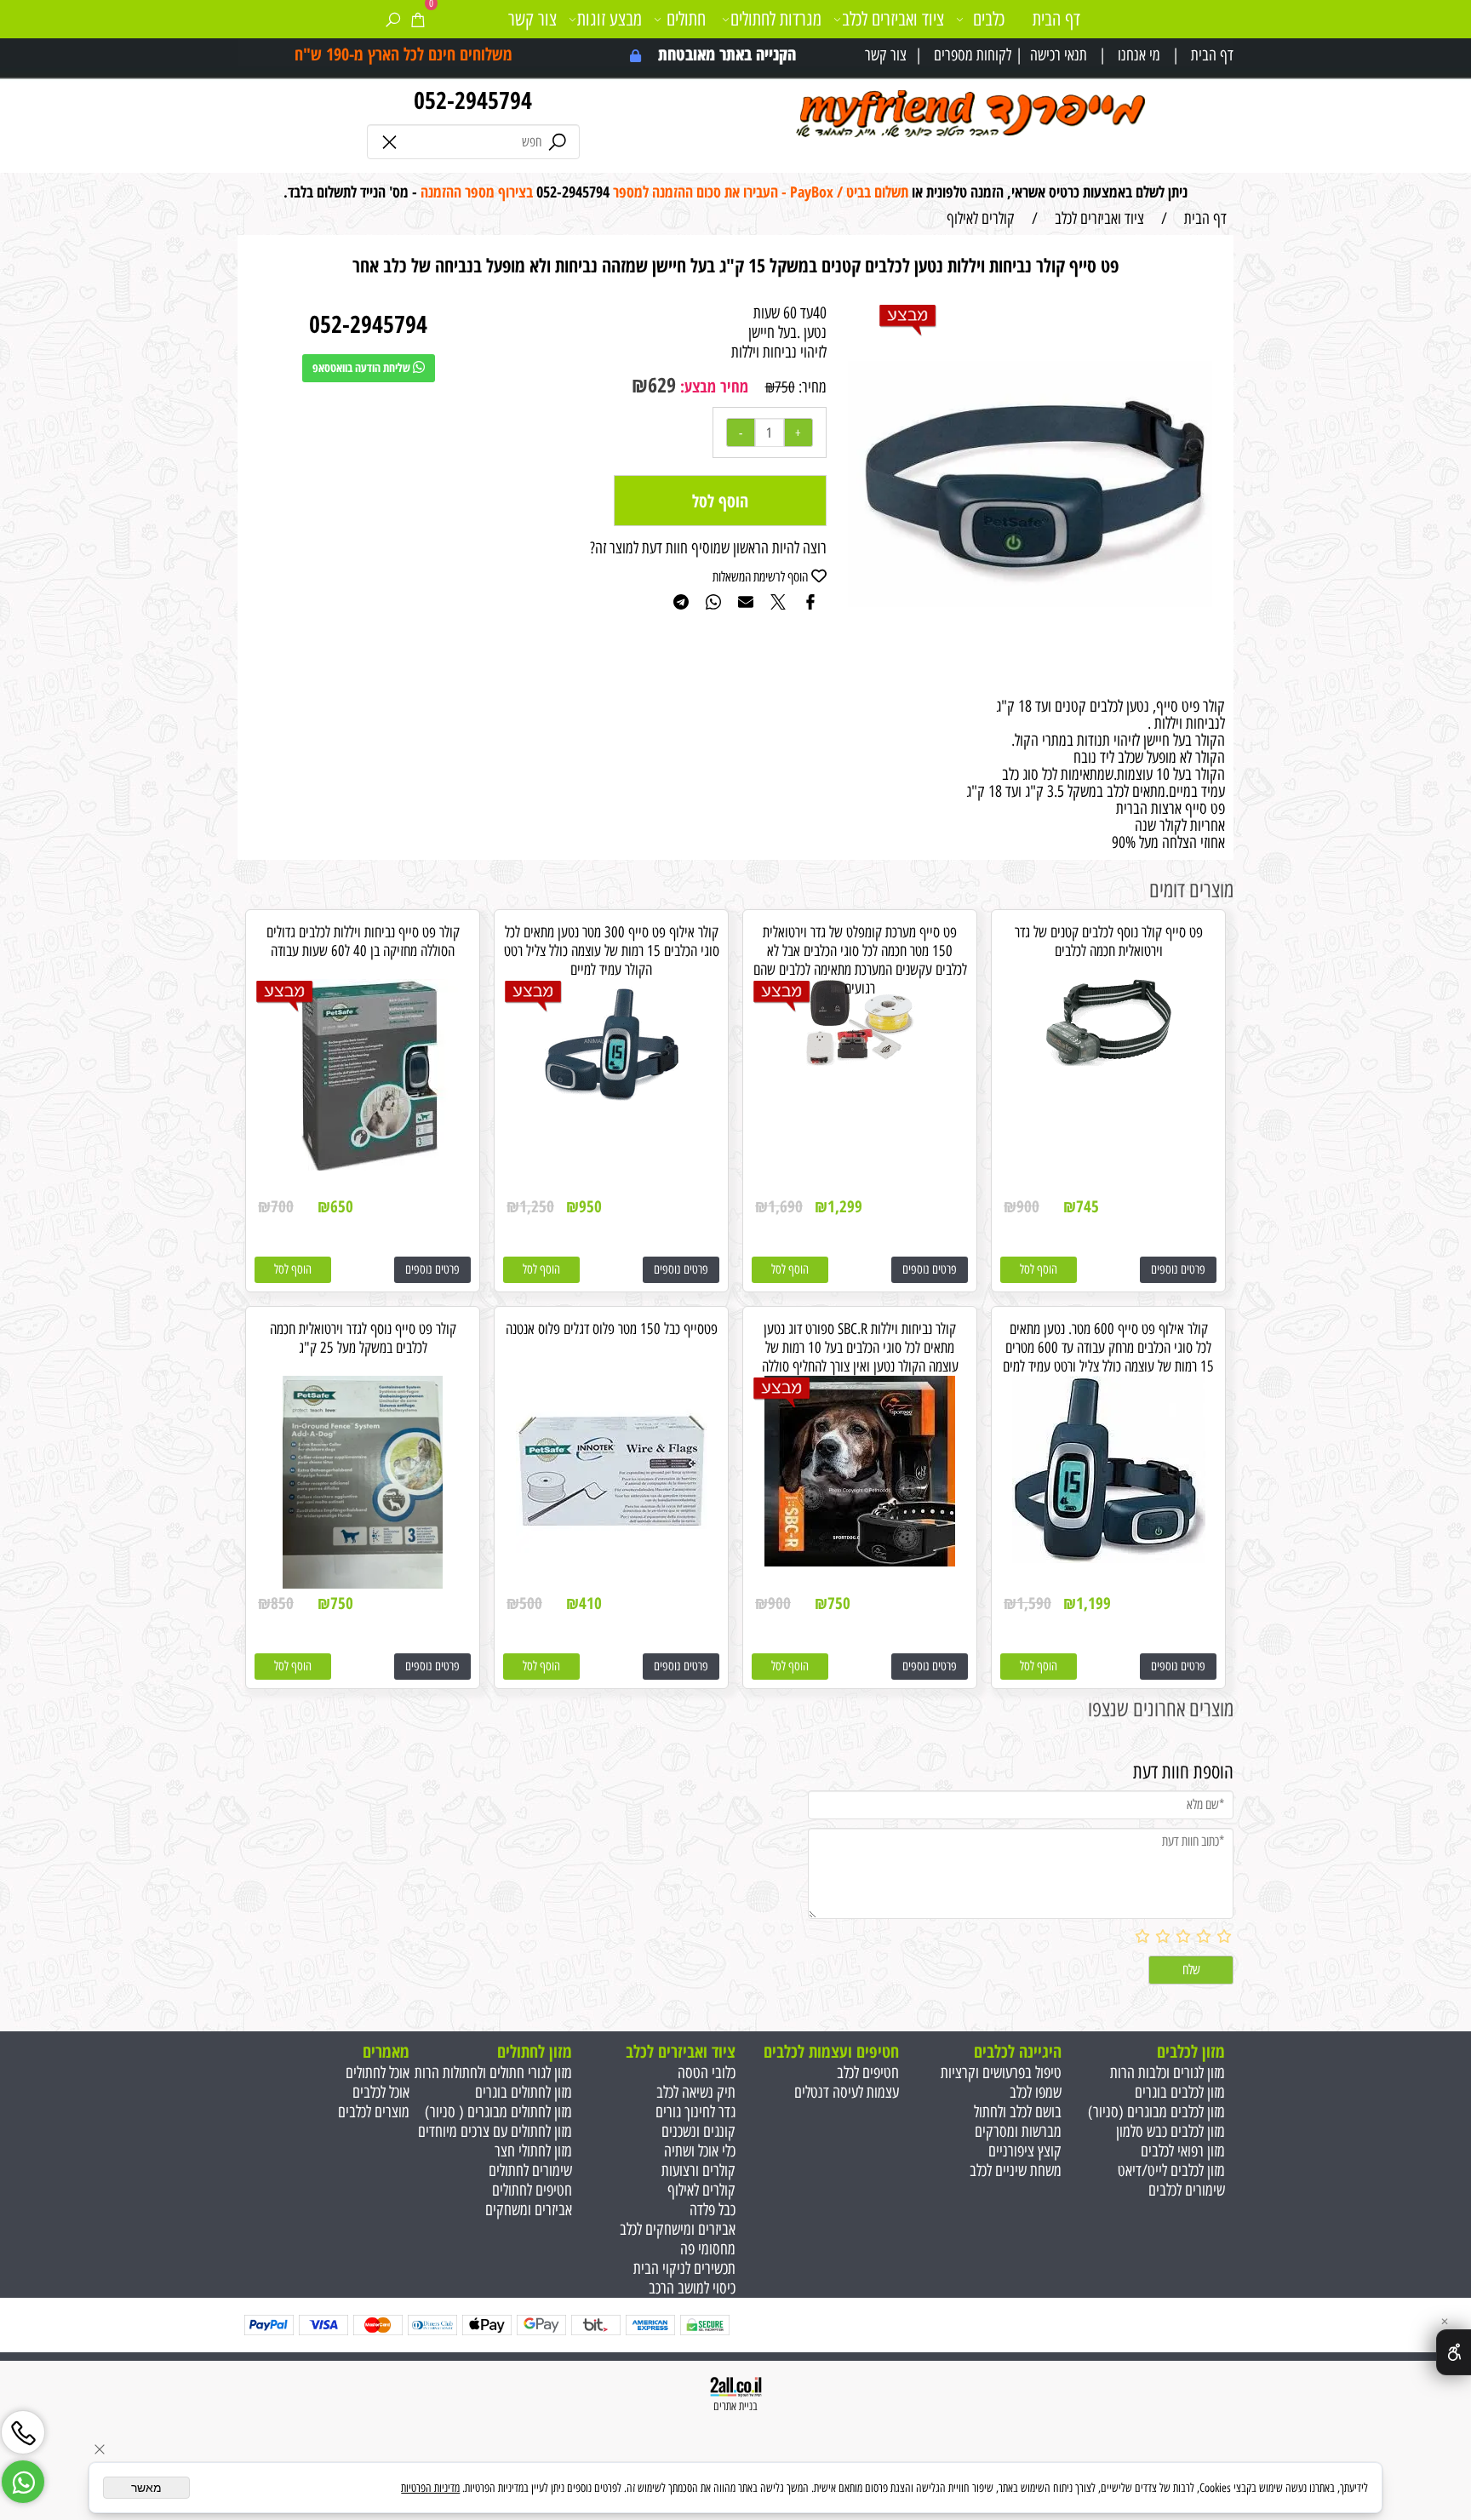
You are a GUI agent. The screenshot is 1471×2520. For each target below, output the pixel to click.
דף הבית (1212, 55)
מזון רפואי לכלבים (1183, 2151)
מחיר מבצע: (712, 387)
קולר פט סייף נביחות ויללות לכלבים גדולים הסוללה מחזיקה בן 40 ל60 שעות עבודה (363, 942)
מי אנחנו (1139, 55)
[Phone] (23, 2427)
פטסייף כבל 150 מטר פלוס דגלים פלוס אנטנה (612, 1329)
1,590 (1034, 1603)
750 (785, 387)
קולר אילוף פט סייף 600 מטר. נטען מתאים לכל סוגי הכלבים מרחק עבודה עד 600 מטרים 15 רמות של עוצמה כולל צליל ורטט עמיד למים (1108, 1348)
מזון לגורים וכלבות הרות (1168, 2073)
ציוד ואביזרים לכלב (893, 19)
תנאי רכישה (1059, 55)
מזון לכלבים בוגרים (1180, 2092)
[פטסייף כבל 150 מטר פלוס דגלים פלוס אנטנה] (612, 1562)
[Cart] (418, 19)
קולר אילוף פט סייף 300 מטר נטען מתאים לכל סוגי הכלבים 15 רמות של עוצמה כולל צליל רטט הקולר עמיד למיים (612, 951)
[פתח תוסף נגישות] (1454, 2352)
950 (590, 1206)
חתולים (686, 19)
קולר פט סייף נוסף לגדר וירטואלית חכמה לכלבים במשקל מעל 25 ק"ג (363, 1338)
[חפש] (393, 19)
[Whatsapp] (23, 2477)
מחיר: (811, 387)
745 (1088, 1206)
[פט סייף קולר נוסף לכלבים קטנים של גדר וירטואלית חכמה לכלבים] (1108, 1060)
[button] (1039, 1270)
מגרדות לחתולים (776, 19)
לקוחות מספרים (973, 55)
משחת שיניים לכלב (1016, 2171)
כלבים (989, 19)
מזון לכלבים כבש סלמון (1171, 2131)
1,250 (537, 1206)
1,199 (1093, 1603)
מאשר (146, 2488)
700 (282, 1206)
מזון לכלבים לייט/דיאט (1171, 2171)
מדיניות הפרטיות (430, 2488)
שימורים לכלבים (1187, 2190)
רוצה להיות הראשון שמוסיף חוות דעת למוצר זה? (708, 548)
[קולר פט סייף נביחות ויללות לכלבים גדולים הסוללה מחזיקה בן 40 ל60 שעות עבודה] (363, 1165)
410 (590, 1603)
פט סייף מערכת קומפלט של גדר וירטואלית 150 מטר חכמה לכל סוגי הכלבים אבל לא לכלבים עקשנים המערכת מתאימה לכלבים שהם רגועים (860, 960)
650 (342, 1206)
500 (531, 1603)
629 (662, 384)
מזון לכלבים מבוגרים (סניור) (1156, 2112)
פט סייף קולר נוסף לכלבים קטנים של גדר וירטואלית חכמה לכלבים (1109, 942)
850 (282, 1603)
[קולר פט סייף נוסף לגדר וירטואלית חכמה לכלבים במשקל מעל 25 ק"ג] (363, 1583)
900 (1028, 1206)
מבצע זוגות (610, 19)
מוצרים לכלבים (374, 2112)
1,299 (845, 1206)
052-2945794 (473, 100)
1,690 (785, 1206)
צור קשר (886, 55)
